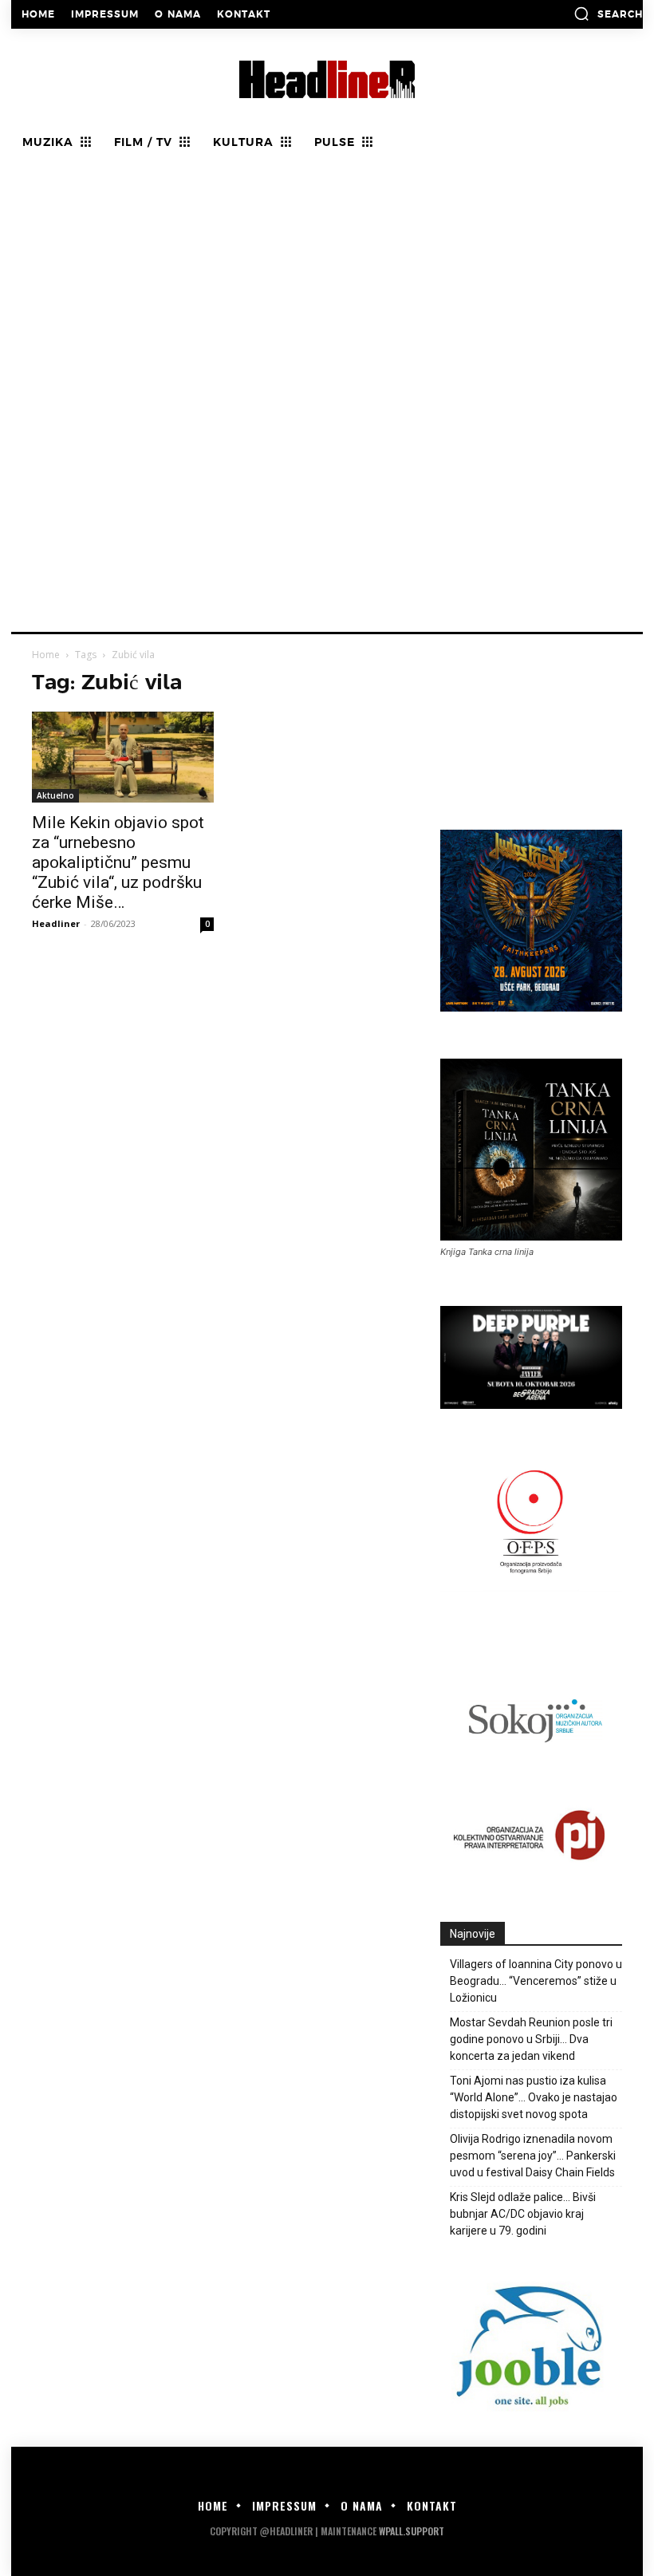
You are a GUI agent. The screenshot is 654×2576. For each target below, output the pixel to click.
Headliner (56, 923)
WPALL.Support (412, 2531)
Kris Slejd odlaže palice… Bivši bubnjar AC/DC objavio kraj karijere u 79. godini (523, 2214)
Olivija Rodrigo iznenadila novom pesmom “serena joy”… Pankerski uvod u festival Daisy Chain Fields (533, 2156)
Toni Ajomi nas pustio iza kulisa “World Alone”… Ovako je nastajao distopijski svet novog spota (534, 2097)
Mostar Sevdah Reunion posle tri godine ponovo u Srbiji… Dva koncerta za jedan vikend (531, 2039)
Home (46, 655)
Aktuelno (55, 795)
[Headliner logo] (327, 79)
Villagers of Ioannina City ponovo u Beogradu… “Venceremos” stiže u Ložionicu (536, 1981)
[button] (608, 14)
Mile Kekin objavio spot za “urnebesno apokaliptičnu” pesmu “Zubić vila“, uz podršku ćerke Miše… (118, 862)
